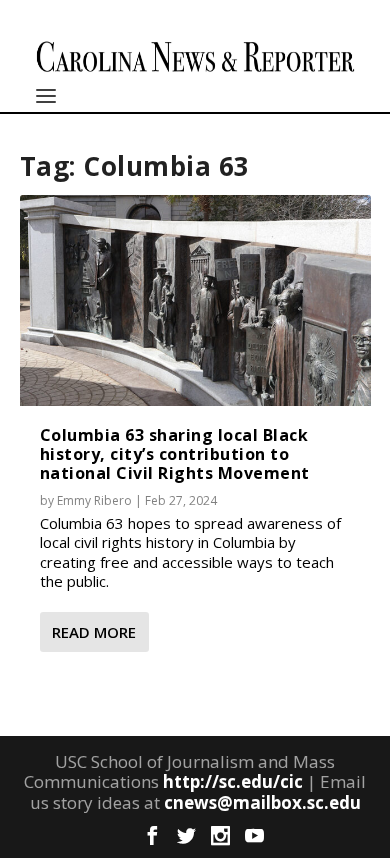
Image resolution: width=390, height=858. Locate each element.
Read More (94, 632)
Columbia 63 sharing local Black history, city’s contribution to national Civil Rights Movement (175, 454)
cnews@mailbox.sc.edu (262, 802)
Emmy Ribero (94, 500)
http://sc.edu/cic (233, 781)
